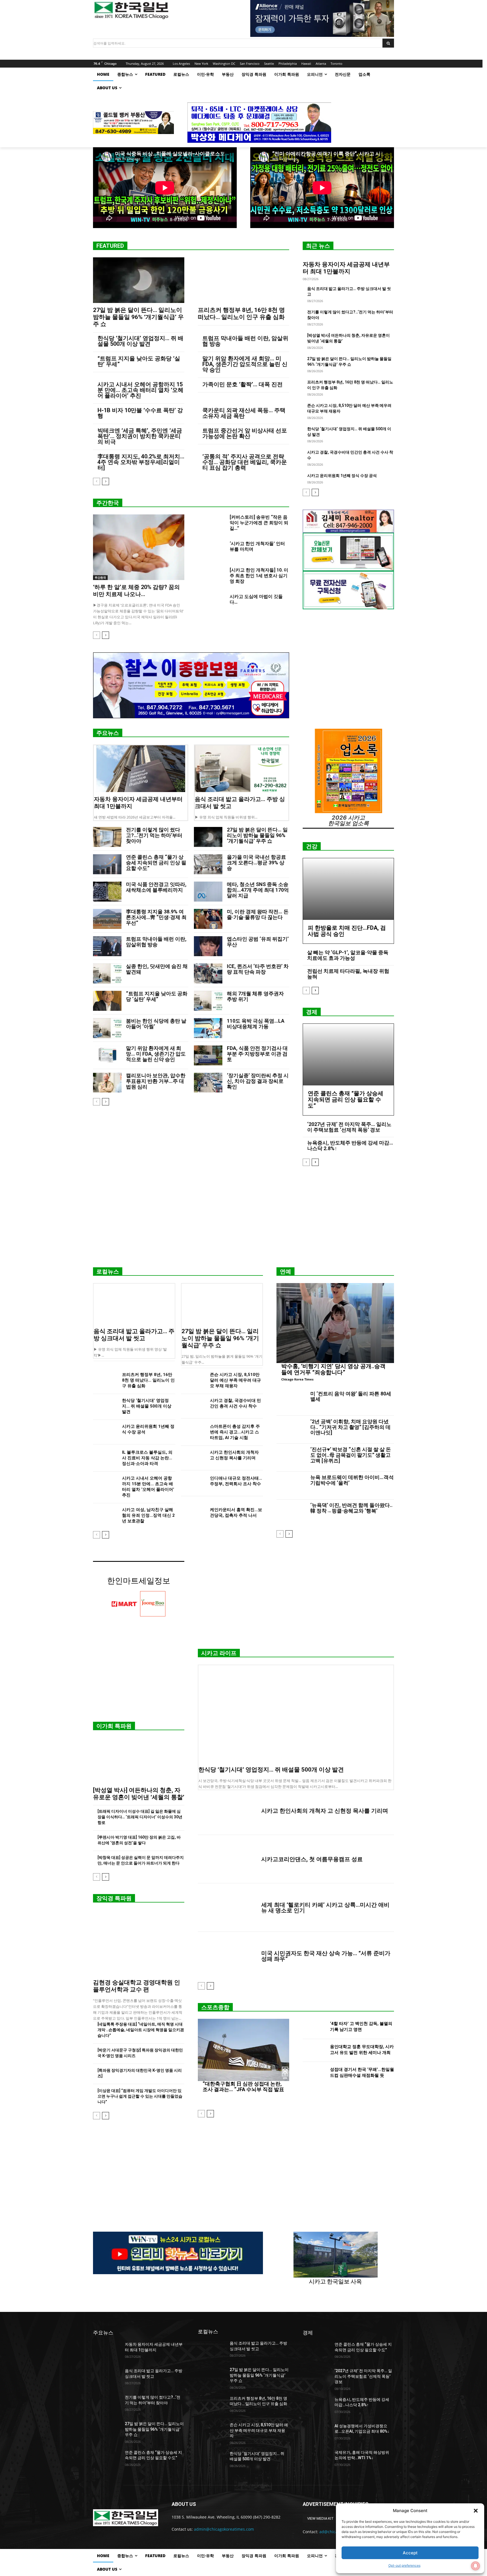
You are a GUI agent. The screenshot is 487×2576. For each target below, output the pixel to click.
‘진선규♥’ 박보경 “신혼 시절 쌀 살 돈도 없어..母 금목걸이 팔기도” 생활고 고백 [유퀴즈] (351, 1455)
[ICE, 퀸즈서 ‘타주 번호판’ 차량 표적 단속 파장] (208, 973)
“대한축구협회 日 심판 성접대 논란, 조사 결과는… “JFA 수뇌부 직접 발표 (243, 2087)
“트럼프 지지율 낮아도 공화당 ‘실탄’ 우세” (139, 361)
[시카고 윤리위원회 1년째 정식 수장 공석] (105, 1432)
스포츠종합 (215, 2007)
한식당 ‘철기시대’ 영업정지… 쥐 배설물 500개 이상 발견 (140, 341)
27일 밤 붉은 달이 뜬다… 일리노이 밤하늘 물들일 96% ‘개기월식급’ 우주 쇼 (138, 317)
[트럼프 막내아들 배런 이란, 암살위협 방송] (107, 946)
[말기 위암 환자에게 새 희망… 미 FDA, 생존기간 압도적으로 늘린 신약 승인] (107, 1055)
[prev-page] (97, 481)
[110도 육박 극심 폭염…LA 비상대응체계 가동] (208, 1028)
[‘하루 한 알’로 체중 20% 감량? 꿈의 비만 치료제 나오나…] (139, 547)
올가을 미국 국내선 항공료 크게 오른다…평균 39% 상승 (256, 863)
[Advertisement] (243, 1219)
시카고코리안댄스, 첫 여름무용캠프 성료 (312, 1859)
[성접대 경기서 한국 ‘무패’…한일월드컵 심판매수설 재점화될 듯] (314, 2074)
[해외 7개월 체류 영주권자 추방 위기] (208, 1001)
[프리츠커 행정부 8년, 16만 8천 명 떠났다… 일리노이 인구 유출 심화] (243, 280)
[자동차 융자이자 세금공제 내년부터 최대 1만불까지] (141, 769)
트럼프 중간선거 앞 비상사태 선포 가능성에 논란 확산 (245, 433)
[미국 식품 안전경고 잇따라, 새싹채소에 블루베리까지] (107, 892)
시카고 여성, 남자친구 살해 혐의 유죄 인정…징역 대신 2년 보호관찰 (148, 1515)
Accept (410, 2553)
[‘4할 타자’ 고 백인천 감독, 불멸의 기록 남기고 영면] (314, 2027)
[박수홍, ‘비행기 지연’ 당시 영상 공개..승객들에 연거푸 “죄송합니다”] (335, 1323)
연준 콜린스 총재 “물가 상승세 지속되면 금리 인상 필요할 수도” (156, 863)
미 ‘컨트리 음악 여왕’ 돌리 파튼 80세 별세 (351, 1396)
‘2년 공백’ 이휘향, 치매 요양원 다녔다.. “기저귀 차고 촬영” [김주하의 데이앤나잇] (350, 1427)
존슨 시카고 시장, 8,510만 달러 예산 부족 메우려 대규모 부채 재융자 (235, 1380)
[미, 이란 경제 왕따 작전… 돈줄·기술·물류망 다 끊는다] (208, 919)
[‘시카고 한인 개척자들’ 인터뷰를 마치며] (212, 550)
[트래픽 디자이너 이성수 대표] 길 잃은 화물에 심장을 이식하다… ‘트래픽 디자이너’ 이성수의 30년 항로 (140, 1817)
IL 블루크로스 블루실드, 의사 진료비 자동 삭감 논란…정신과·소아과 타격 (147, 1458)
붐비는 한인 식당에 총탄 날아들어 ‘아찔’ (156, 1024)
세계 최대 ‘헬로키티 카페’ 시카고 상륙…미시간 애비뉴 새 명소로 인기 (325, 1908)
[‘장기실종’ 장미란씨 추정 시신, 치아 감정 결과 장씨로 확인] (208, 1083)
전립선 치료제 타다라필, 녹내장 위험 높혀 (348, 974)
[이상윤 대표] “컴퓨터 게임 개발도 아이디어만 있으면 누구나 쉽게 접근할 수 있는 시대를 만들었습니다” (140, 2096)
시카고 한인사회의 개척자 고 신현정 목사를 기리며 (325, 1811)
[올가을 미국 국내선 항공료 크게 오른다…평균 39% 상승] (208, 864)
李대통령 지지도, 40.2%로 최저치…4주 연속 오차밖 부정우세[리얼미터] (141, 462)
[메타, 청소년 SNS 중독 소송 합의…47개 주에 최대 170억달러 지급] (208, 892)
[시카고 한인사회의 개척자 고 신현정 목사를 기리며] (193, 1458)
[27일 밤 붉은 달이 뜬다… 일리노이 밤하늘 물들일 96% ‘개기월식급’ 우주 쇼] (139, 280)
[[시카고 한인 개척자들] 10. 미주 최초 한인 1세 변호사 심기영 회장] (212, 577)
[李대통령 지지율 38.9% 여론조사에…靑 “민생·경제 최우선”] (107, 919)
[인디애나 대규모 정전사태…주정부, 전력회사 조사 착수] (193, 1484)
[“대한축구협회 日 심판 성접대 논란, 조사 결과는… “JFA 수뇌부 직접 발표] (243, 2050)
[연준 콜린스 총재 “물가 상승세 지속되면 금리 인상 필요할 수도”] (107, 864)
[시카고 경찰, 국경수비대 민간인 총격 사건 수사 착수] (193, 1406)
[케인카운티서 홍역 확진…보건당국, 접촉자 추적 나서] (193, 1516)
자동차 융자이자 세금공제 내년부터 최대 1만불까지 (346, 268)
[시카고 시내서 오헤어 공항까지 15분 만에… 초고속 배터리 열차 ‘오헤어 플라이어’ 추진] (105, 1484)
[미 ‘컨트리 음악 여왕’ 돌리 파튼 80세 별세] (291, 1402)
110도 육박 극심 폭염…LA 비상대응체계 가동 (256, 1024)
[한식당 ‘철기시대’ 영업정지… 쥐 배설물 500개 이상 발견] (105, 1406)
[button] (476, 2511)
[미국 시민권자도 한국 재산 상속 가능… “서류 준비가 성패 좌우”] (227, 1956)
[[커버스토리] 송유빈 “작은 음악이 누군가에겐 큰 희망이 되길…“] (212, 524)
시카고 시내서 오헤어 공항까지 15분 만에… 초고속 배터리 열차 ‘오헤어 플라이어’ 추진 (140, 390)
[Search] (388, 43)
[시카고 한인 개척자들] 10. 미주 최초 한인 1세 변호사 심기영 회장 (259, 576)
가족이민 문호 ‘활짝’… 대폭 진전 (243, 384)
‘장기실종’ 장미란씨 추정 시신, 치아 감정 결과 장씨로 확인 (258, 1081)
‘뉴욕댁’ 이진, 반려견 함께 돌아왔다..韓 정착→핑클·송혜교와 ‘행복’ (351, 1508)
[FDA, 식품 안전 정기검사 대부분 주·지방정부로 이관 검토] (208, 1055)
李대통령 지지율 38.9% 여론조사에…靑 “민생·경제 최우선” (156, 917)
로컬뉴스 (108, 1272)
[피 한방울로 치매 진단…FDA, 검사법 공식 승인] (348, 889)
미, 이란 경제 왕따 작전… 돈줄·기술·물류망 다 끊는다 (258, 914)
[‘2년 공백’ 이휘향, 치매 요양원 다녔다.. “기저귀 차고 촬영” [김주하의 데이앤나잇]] (291, 1430)
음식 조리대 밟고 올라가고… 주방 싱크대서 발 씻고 (134, 1335)
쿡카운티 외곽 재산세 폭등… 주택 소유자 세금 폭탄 (244, 413)
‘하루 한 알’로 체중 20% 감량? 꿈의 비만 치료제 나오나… (136, 591)
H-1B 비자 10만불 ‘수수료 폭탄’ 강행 (140, 413)
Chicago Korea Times (297, 1379)
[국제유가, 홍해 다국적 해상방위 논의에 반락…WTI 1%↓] (316, 2459)
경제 (312, 1012)
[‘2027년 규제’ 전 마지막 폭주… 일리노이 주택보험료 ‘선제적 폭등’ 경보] (316, 2378)
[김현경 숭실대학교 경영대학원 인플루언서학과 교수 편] (139, 1943)
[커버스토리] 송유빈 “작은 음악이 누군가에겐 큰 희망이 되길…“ (259, 523)
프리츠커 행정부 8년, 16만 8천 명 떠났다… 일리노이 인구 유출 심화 (241, 314)
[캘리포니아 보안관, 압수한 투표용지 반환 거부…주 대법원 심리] (107, 1083)
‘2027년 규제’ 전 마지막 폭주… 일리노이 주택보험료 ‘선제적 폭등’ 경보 (349, 1127)
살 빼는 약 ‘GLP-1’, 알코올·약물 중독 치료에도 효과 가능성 (348, 955)
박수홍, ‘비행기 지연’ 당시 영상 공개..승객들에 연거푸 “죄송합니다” (333, 1369)
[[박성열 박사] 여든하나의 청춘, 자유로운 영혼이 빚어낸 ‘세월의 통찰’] (139, 1760)
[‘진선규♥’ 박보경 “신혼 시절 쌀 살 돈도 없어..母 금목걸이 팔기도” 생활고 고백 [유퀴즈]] (291, 1458)
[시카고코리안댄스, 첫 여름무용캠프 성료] (227, 1859)
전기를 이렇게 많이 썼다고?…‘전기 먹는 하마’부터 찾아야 (154, 835)
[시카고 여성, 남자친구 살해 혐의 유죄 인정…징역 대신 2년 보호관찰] (105, 1516)
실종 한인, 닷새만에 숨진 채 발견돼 (157, 969)
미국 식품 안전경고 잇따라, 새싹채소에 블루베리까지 (156, 887)
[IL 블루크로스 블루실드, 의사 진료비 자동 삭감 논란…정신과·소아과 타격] (105, 1458)
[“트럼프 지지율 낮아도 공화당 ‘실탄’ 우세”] (107, 1001)
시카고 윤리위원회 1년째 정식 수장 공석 (342, 476)
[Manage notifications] (475, 2566)
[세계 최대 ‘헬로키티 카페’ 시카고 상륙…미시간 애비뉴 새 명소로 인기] (227, 1908)
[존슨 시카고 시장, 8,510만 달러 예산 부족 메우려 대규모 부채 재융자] (193, 1380)
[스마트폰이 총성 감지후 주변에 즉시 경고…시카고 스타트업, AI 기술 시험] (193, 1432)
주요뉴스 (108, 733)
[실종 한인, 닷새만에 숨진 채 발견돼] (107, 973)
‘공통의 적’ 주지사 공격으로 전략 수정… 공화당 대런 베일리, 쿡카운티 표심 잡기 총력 (245, 462)
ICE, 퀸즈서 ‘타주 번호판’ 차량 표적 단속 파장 (258, 969)
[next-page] (106, 481)
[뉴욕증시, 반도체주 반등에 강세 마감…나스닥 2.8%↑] (316, 2407)
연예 (285, 1272)
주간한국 (108, 503)
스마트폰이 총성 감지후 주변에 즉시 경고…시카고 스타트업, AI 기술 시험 (235, 1432)
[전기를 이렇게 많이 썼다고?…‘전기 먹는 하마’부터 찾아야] (107, 837)
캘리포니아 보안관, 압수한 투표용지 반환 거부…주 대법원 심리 (156, 1081)
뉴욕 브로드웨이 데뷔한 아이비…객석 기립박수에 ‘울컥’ (352, 1480)
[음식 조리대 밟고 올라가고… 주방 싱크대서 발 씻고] (242, 769)
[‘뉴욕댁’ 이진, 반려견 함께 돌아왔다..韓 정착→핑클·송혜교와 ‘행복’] (291, 1513)
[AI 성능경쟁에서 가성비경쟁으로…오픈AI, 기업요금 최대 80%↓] (316, 2433)
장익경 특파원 (114, 1898)
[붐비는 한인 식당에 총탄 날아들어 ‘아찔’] (107, 1028)
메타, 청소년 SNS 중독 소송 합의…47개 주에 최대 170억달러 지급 (258, 890)
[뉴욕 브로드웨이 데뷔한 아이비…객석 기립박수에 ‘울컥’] (291, 1486)
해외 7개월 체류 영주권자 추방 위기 (255, 996)
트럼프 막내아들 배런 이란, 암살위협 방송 (245, 341)
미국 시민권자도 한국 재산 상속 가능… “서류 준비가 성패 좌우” (326, 1956)
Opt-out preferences (404, 2565)
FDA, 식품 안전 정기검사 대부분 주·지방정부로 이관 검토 (257, 1054)
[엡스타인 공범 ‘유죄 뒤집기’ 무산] (208, 946)
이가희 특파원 (114, 1726)
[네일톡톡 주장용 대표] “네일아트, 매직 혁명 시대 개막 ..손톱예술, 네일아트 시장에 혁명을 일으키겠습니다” (141, 2030)
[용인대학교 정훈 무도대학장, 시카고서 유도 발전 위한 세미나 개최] (314, 2050)
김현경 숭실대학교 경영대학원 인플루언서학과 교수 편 (137, 1986)
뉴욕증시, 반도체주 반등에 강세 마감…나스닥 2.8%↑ (350, 1146)
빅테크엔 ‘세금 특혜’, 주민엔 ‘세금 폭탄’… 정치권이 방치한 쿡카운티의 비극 (140, 436)
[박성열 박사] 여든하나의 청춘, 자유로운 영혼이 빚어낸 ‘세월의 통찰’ (139, 1794)
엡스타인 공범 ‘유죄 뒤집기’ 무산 (258, 942)
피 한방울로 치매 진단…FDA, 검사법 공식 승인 (347, 931)
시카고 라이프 (219, 1653)
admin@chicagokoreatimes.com (224, 2529)
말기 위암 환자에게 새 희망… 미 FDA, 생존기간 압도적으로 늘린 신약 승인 (245, 364)
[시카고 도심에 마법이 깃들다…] (212, 603)
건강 (312, 846)
